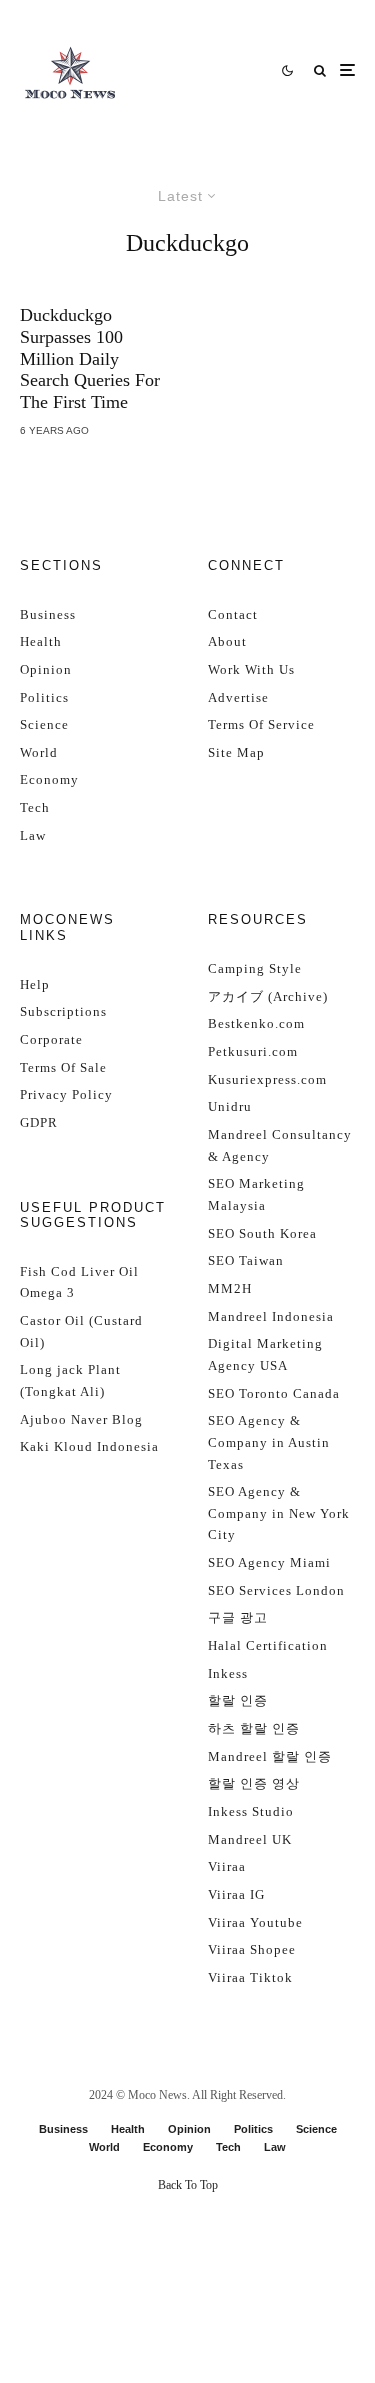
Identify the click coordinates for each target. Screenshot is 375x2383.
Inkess (228, 1673)
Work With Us (251, 669)
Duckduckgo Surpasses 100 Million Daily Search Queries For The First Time (90, 358)
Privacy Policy (66, 1094)
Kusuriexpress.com (267, 1079)
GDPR (39, 1122)
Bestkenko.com (256, 1023)
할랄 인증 (238, 1700)
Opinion (46, 669)
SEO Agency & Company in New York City (279, 1513)
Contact (233, 614)
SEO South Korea (262, 1233)
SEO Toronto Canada (274, 1393)
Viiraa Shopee (252, 1949)
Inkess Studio (251, 1811)
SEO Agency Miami (269, 1562)
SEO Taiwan (246, 1260)
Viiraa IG (236, 1894)
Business (48, 614)
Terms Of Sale (63, 1067)
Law (33, 835)
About (227, 641)
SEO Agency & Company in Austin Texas (269, 1442)
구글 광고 (238, 1617)
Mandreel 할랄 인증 (270, 1756)
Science (44, 724)
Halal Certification (268, 1645)
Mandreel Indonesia (271, 1316)
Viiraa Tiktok (250, 1977)
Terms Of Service (261, 724)
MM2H (230, 1288)
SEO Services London (276, 1590)
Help (35, 984)
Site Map (236, 752)
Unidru (230, 1106)
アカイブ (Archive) (268, 996)
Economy (49, 779)
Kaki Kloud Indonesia (89, 1446)
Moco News (157, 2095)
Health (41, 641)
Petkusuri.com (253, 1051)
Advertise (238, 697)
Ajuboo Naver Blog (81, 1419)
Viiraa (227, 1866)
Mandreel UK (250, 1839)
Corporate (51, 1039)
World (39, 752)
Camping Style (255, 968)
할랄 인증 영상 (254, 1783)
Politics (44, 697)
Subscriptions (63, 1011)
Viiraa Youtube (255, 1922)
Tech (35, 807)
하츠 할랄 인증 (254, 1728)
